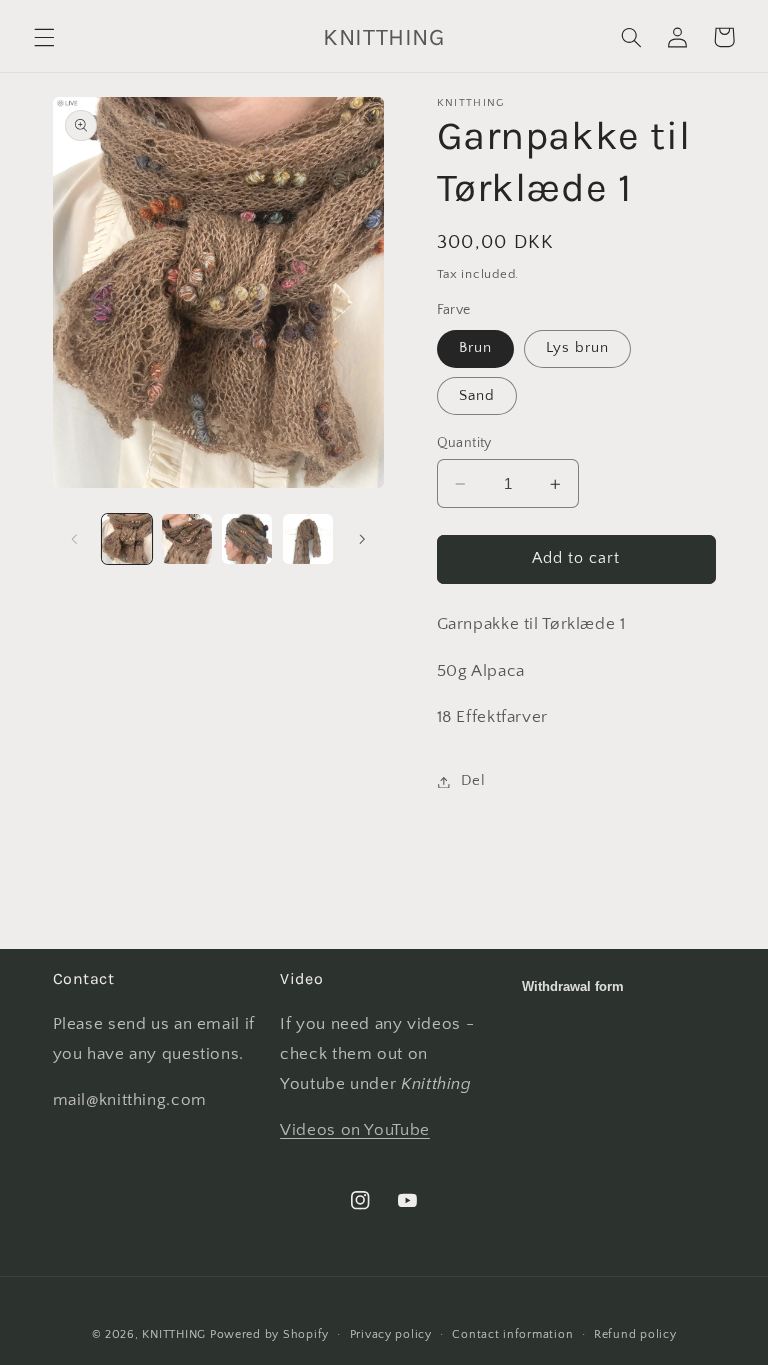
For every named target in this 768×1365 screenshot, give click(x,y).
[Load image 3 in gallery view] (247, 539)
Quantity (464, 443)
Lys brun (577, 348)
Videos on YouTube (355, 1130)
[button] (44, 37)
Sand (477, 396)
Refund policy (635, 1334)
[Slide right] (362, 539)
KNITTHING (174, 1334)
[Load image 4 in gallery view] (308, 539)
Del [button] (473, 781)
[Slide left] (75, 539)
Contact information (512, 1334)
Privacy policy (391, 1334)
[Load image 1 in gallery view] (127, 539)
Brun (475, 348)
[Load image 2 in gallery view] (187, 539)
